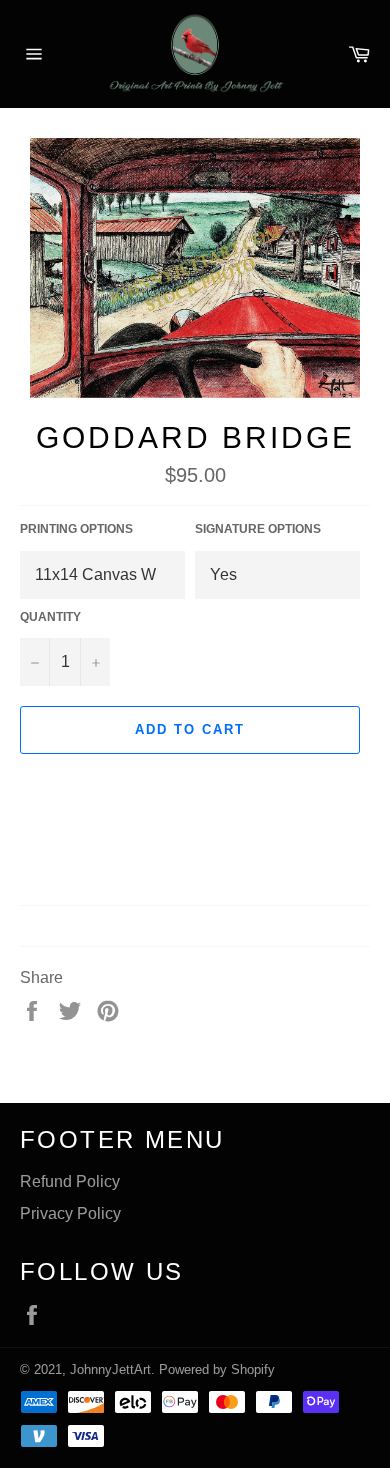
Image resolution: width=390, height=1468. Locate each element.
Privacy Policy (70, 1213)
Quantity (50, 617)
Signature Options (258, 529)
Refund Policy (70, 1181)
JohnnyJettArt (110, 1369)
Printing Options (76, 529)
